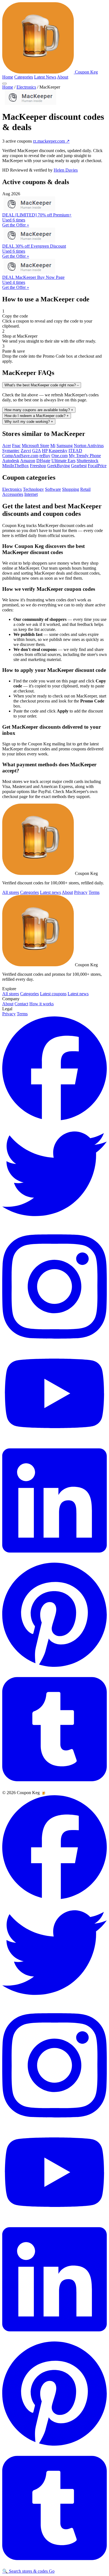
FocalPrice (97, 466)
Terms (94, 892)
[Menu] (4, 84)
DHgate (43, 461)
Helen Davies (66, 170)
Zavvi (26, 451)
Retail (85, 489)
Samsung (65, 446)
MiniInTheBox (16, 466)
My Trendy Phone (85, 456)
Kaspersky (58, 451)
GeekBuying (59, 466)
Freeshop (38, 466)
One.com (60, 456)
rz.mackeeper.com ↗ (51, 141)
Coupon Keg (86, 72)
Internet (31, 494)
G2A (36, 451)
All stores (11, 892)
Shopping (71, 489)
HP (45, 451)
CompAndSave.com (20, 456)
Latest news (50, 892)
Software (53, 489)
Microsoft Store (35, 446)
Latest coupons (53, 994)
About (63, 77)
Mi (53, 446)
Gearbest (79, 466)
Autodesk (11, 461)
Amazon (28, 461)
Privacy (81, 892)
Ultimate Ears (63, 461)
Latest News (45, 77)
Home (8, 77)
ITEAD (75, 451)
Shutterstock (87, 461)
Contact (21, 1004)
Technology (33, 489)
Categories (24, 77)
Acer (7, 446)
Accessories (13, 494)
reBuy (45, 456)
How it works (42, 1004)
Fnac (16, 446)
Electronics (26, 87)
